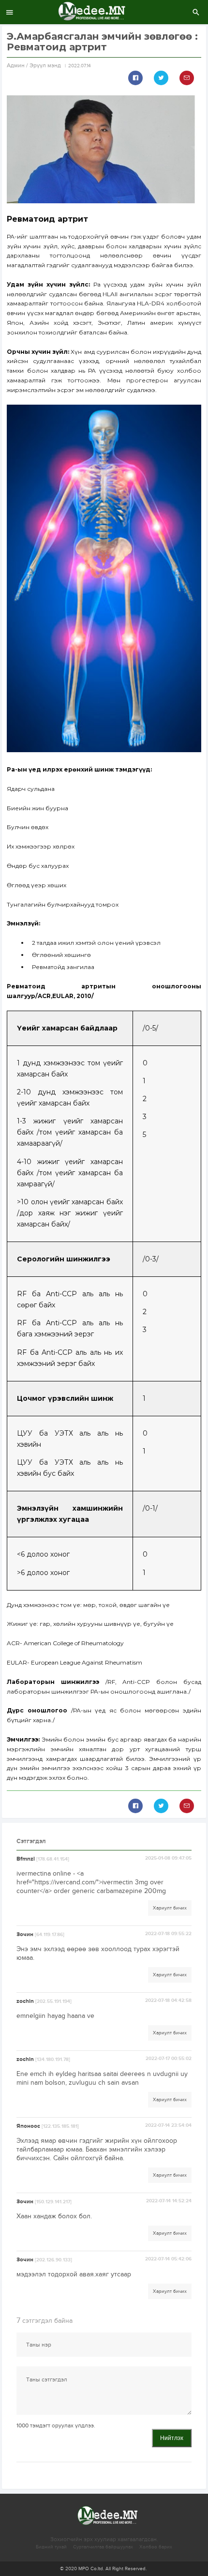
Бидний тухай (51, 2547)
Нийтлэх (172, 2438)
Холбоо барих (156, 2547)
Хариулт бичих (170, 1908)
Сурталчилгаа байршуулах (103, 2547)
